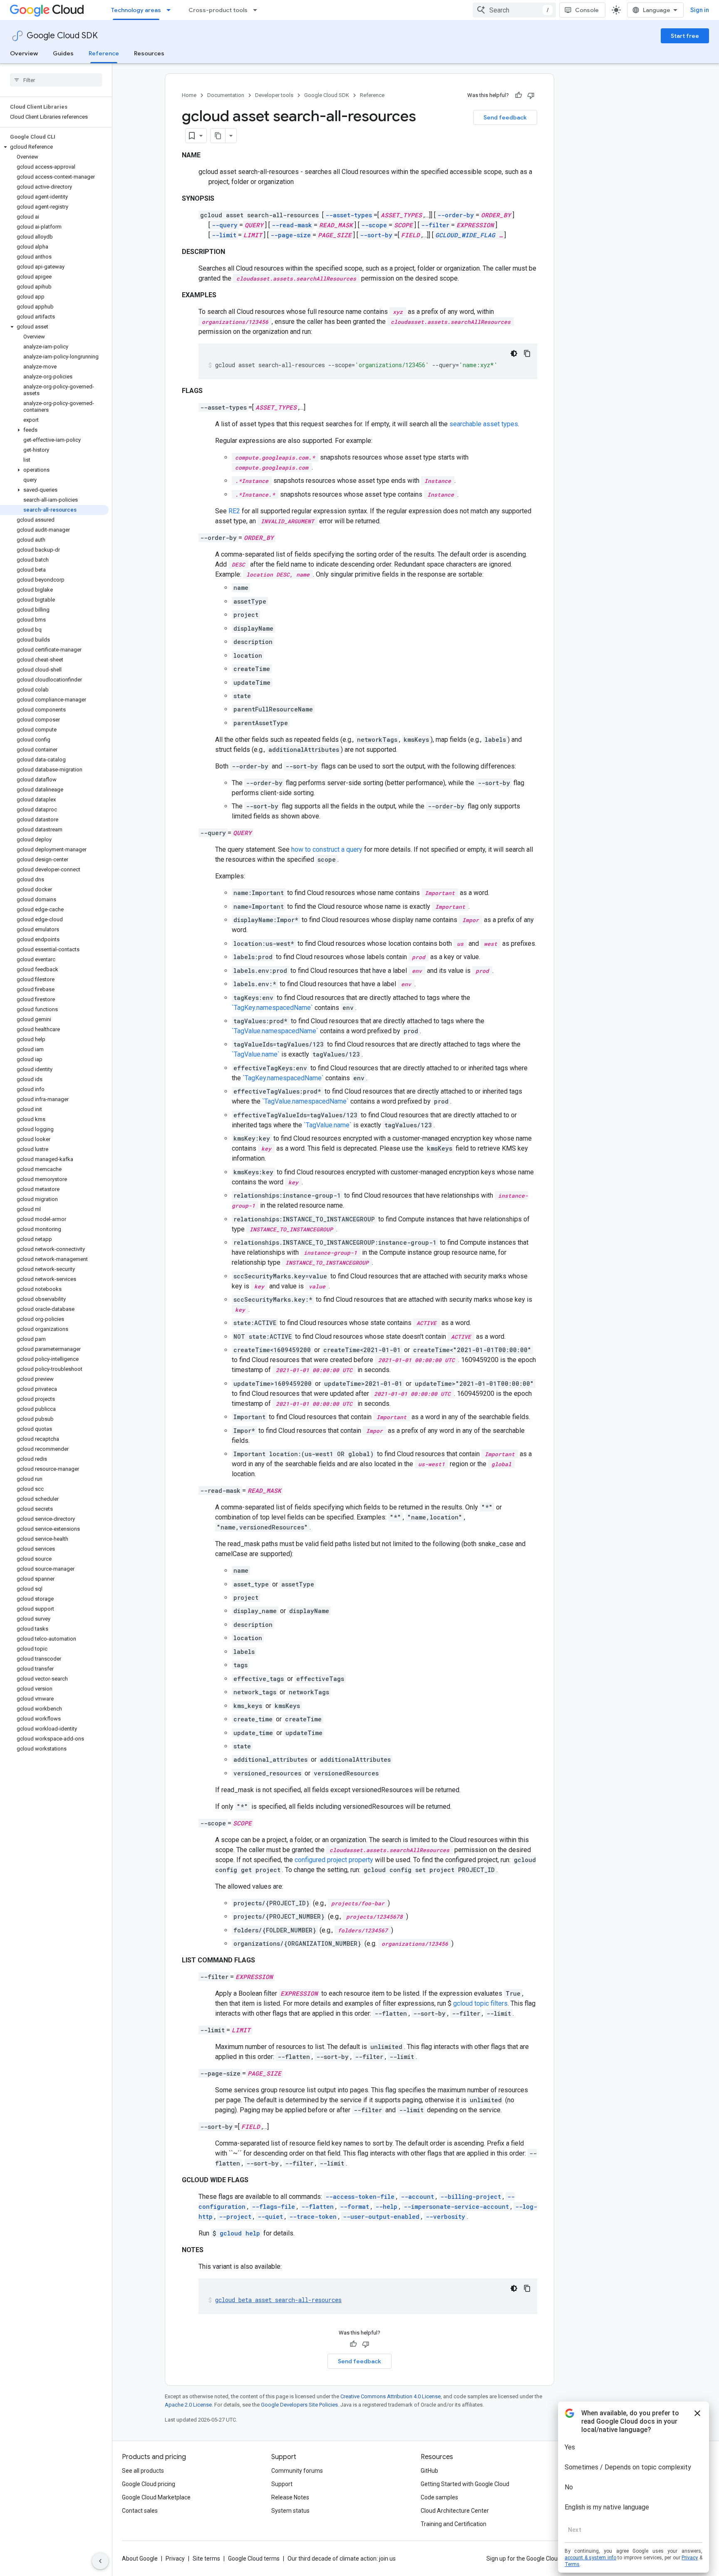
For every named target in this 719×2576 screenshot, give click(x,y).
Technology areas (136, 10)
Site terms (206, 2559)
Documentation (226, 95)
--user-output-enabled (381, 2217)
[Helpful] (518, 95)
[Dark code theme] (514, 353)
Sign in (700, 10)
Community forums (297, 2471)
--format (355, 2207)
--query (225, 225)
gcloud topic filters (480, 2003)
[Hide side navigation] (100, 2561)
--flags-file (273, 2207)
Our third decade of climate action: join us (342, 2559)
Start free (685, 36)
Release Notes (290, 2497)
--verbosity (445, 2217)
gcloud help (240, 2233)
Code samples (439, 2497)
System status (290, 2511)
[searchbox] (56, 80)
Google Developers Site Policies (299, 2405)
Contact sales (140, 2511)
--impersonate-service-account (456, 2207)
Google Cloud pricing (149, 2484)
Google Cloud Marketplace (156, 2497)
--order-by (456, 215)
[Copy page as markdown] (218, 136)
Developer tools (274, 95)
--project (235, 2217)
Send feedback (505, 117)
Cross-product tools (218, 10)
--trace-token (313, 2217)
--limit (224, 235)
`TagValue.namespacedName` (275, 1031)
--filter (435, 225)
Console (587, 10)
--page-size (291, 235)
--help (386, 2207)
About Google (140, 2559)
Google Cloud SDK (62, 36)
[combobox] (514, 10)
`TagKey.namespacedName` (272, 1008)
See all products (143, 2471)
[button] (54, 147)
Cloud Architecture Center (455, 2511)
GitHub (429, 2471)
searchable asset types (484, 424)
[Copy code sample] (527, 353)
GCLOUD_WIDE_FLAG (465, 235)
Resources (149, 53)
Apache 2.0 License (188, 2405)
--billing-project (471, 2197)
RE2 (234, 511)
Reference (104, 53)
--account (417, 2197)
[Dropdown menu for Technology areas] (171, 10)
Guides (63, 53)
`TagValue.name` (256, 1054)
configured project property (334, 1860)
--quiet (270, 2217)
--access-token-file (360, 2197)
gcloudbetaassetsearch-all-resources (278, 2300)
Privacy (175, 2559)
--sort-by (376, 235)
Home (189, 95)
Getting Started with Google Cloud (465, 2484)
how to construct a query (327, 849)
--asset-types (349, 215)
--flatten (317, 2207)
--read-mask (292, 225)
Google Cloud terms (254, 2559)
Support (282, 2484)
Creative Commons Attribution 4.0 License (390, 2396)
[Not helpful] (531, 95)
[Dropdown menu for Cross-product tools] (258, 10)
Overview (24, 53)
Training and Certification (454, 2524)
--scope (374, 225)
